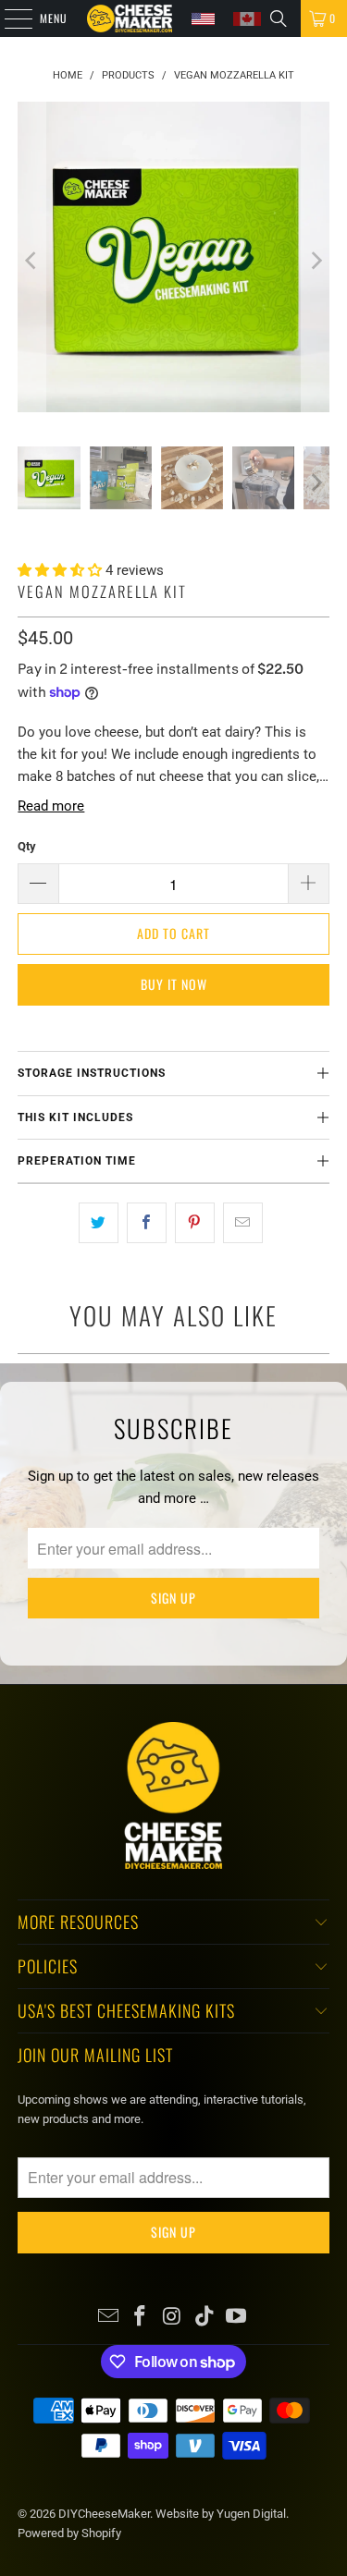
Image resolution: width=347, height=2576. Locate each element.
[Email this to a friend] (243, 1223)
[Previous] (31, 260)
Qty (27, 846)
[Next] (316, 260)
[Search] (279, 18)
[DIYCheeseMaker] (130, 18)
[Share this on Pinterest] (195, 1223)
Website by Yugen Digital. (222, 2514)
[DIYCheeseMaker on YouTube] (237, 2318)
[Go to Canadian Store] (247, 19)
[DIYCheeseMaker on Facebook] (141, 2318)
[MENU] (8, 18)
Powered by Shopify (69, 2533)
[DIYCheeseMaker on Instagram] (173, 2318)
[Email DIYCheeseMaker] (108, 2318)
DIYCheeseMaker (104, 2514)
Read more (51, 806)
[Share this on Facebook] (147, 1223)
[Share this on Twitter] (99, 1223)
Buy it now (174, 984)
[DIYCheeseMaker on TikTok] (204, 2318)
